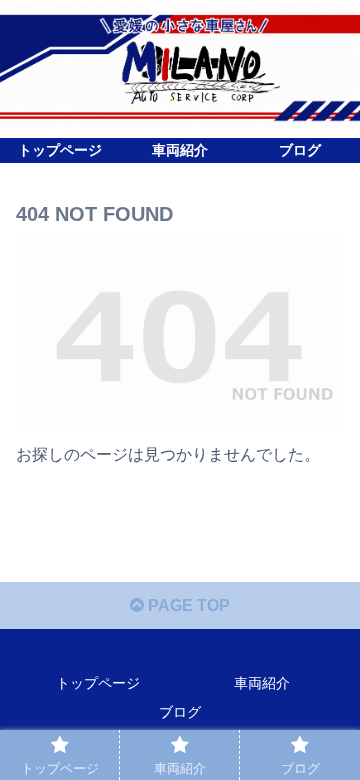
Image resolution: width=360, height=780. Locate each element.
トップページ (98, 683)
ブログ (180, 712)
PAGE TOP (187, 605)
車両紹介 (262, 683)
